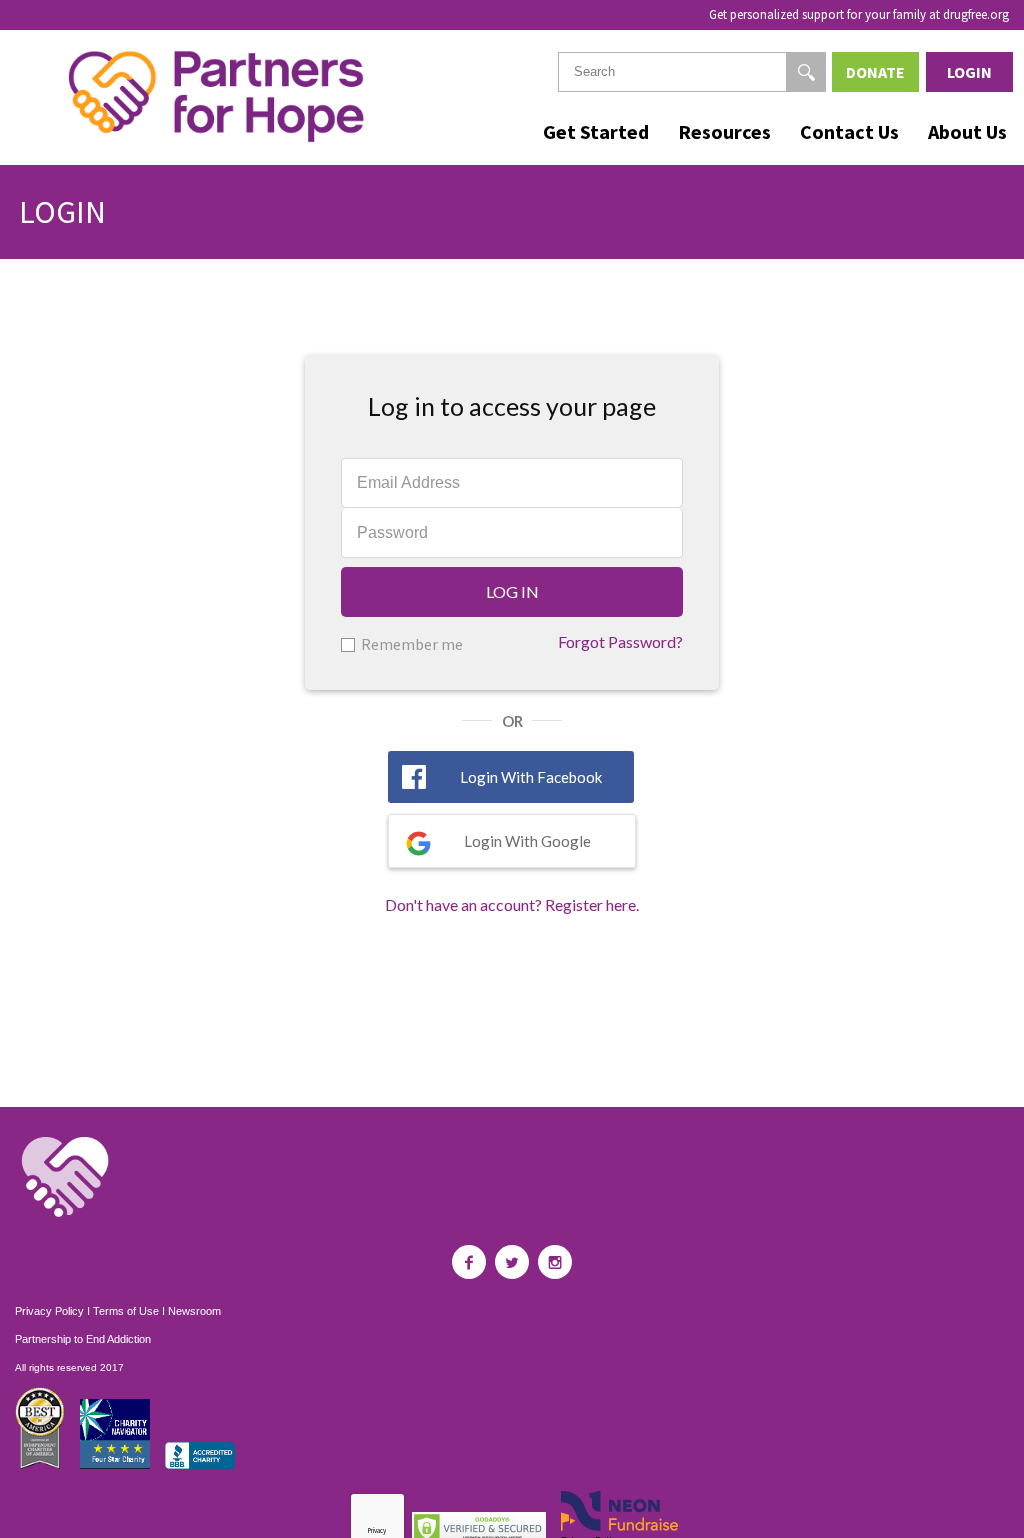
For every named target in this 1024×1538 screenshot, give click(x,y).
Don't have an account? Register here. (512, 904)
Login (969, 72)
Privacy (377, 1530)
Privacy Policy (49, 1311)
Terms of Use (126, 1311)
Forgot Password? (620, 641)
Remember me (412, 644)
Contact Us (849, 131)
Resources (724, 131)
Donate (875, 72)
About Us (967, 131)
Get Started (596, 131)
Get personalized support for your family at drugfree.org (859, 14)
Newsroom (194, 1311)
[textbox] (692, 72)
